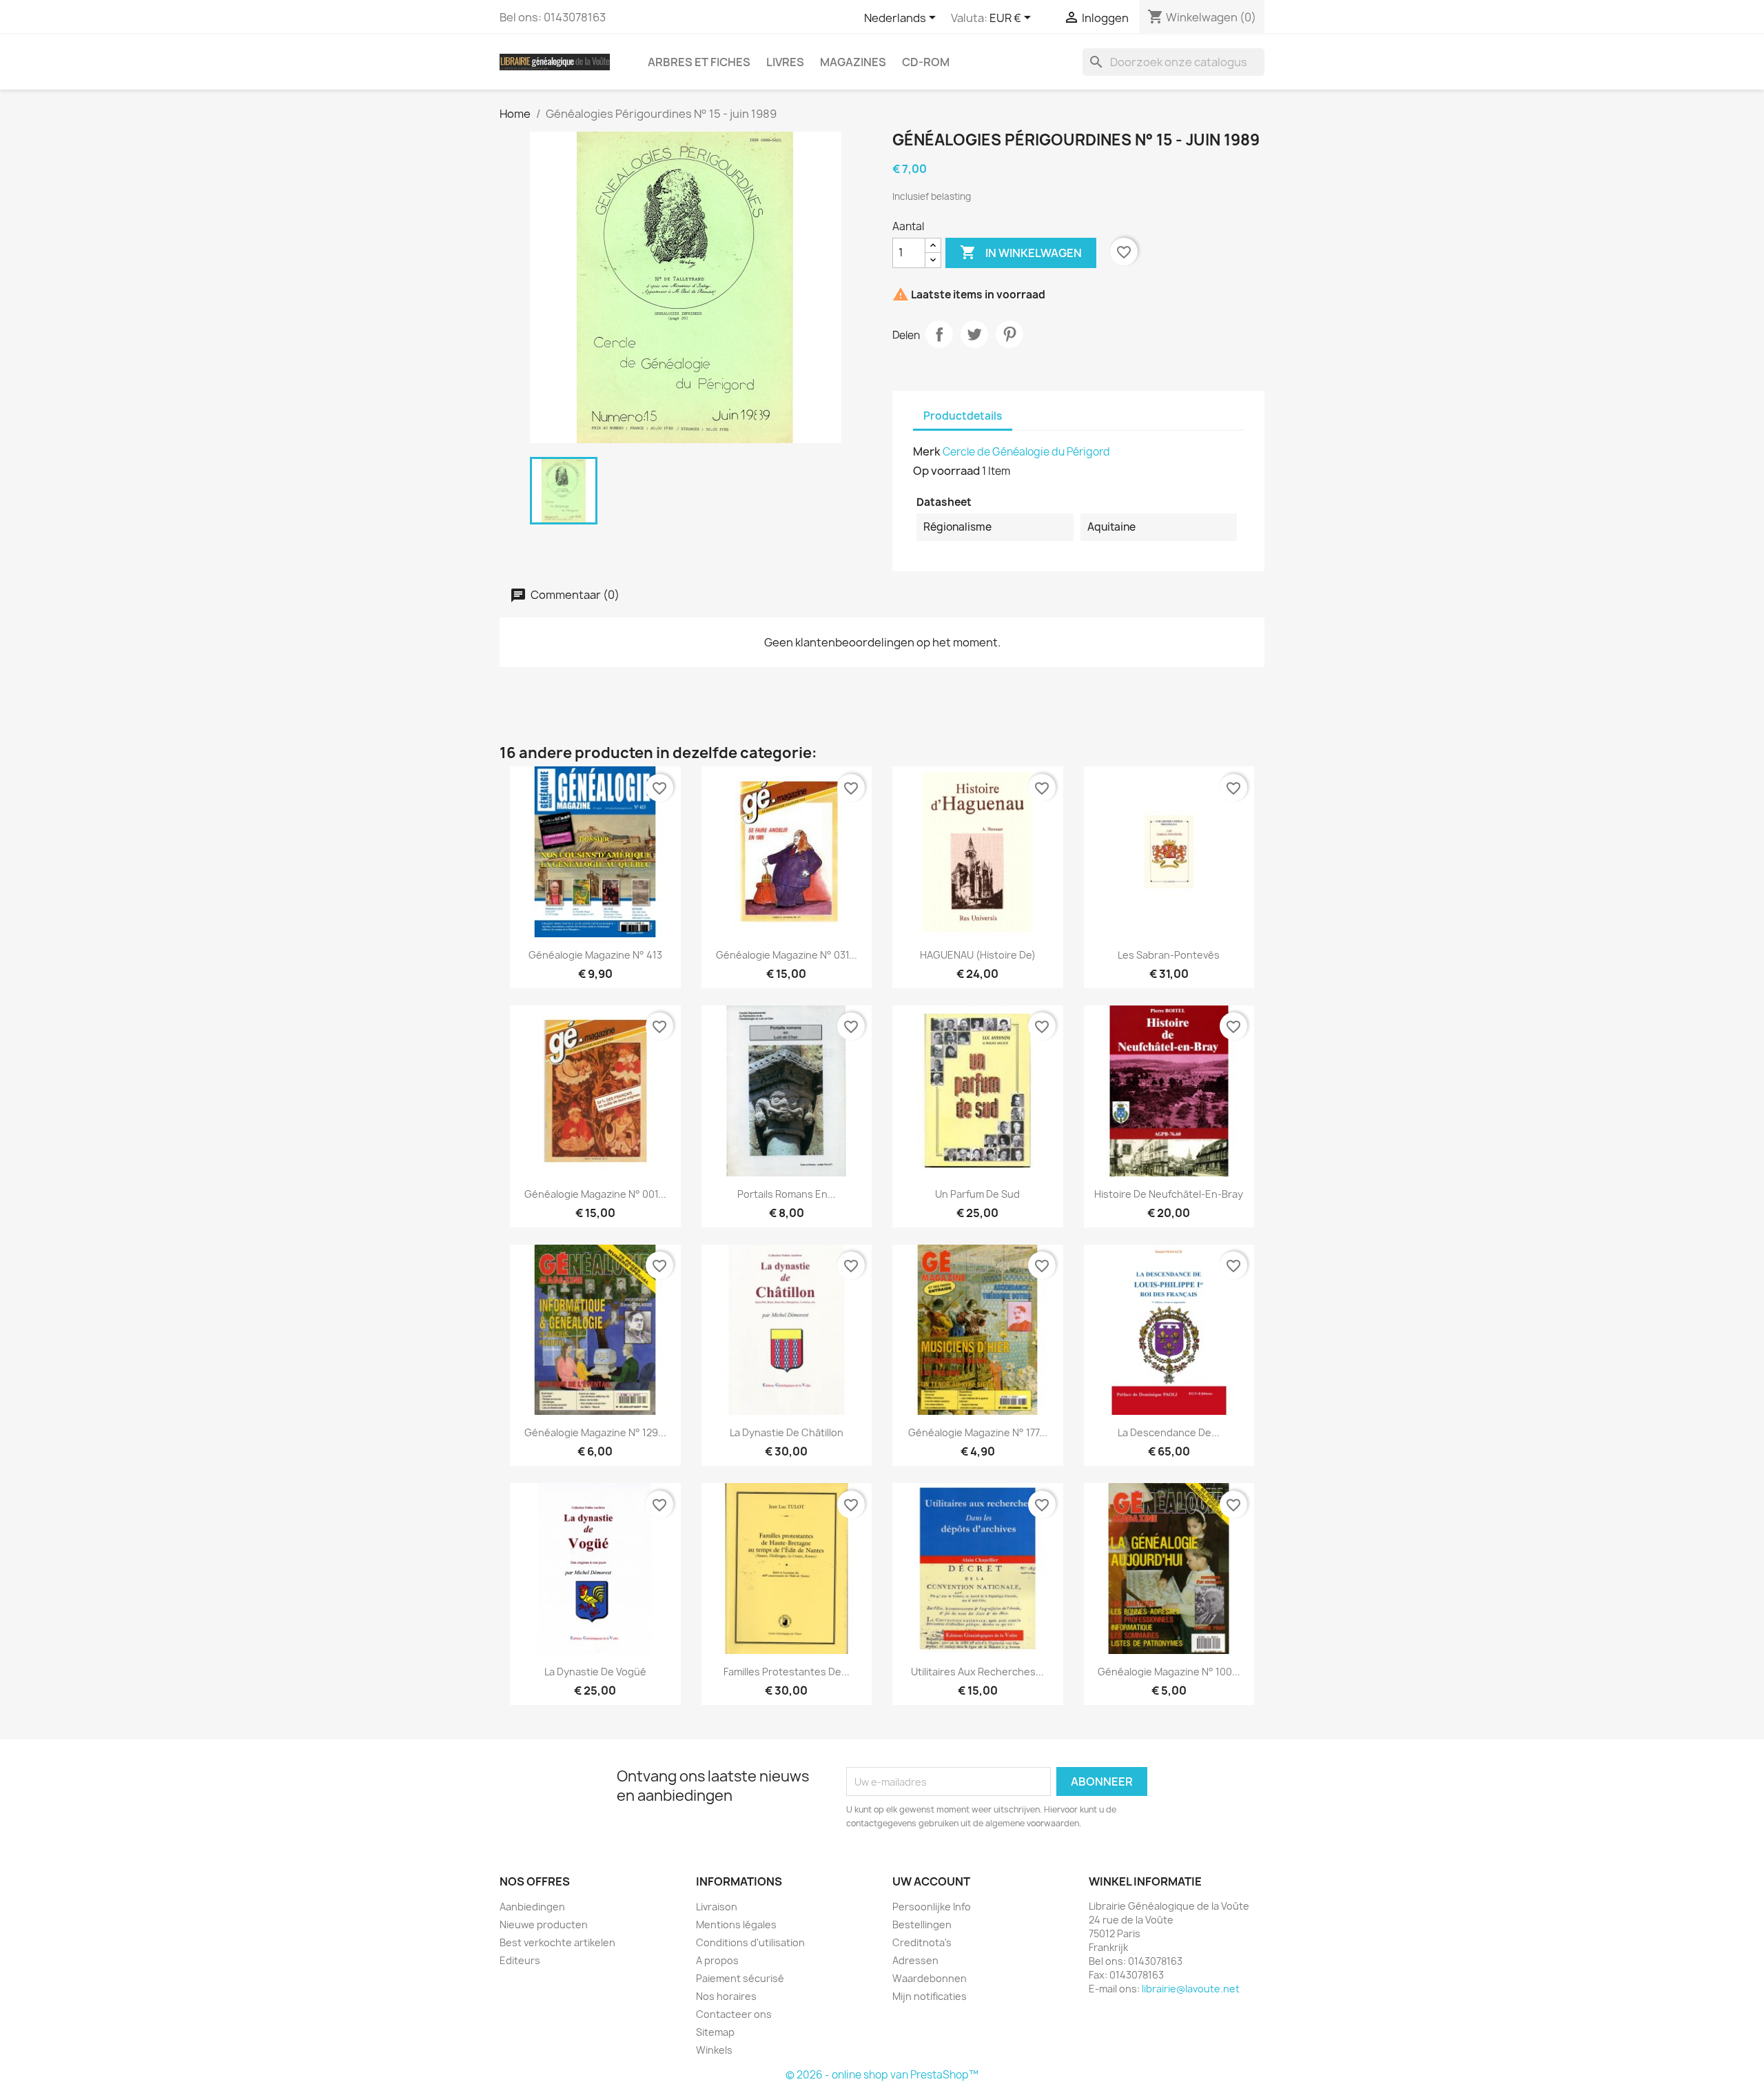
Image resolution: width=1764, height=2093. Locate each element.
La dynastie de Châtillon (787, 1432)
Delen (939, 334)
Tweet (974, 334)
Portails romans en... (787, 1194)
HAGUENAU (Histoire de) (978, 955)
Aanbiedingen (532, 1907)
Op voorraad (946, 471)
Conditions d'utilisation (750, 1942)
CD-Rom (926, 62)
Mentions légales (736, 1924)
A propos (717, 1960)
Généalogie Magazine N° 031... (787, 955)
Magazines (853, 62)
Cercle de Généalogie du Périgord (1026, 452)
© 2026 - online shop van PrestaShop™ (882, 2075)
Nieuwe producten (544, 1924)
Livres (785, 62)
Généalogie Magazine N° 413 (595, 955)
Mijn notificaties (930, 1996)
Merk (927, 451)
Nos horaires (726, 1996)
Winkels (714, 2050)
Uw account (931, 1881)
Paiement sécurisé (740, 1978)
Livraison (717, 1907)
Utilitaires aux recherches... (977, 1672)
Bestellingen (922, 1924)
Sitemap (715, 2032)
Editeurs (520, 1960)
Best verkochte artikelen (557, 1942)
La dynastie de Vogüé (595, 1672)
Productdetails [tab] (963, 416)
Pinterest (1009, 334)
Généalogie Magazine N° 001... (595, 1194)
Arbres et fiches (699, 62)
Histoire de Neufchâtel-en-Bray (1169, 1194)
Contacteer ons (734, 2014)
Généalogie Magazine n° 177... (978, 1432)
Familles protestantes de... (787, 1672)
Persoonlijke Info (932, 1907)
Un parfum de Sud (977, 1194)
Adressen (915, 1960)
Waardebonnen (930, 1978)
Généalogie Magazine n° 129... (595, 1432)
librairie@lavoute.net (1191, 1989)
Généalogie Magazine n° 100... (1169, 1672)
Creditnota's (922, 1942)
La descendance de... (1169, 1432)
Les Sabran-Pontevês (1169, 955)
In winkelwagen (1021, 252)
